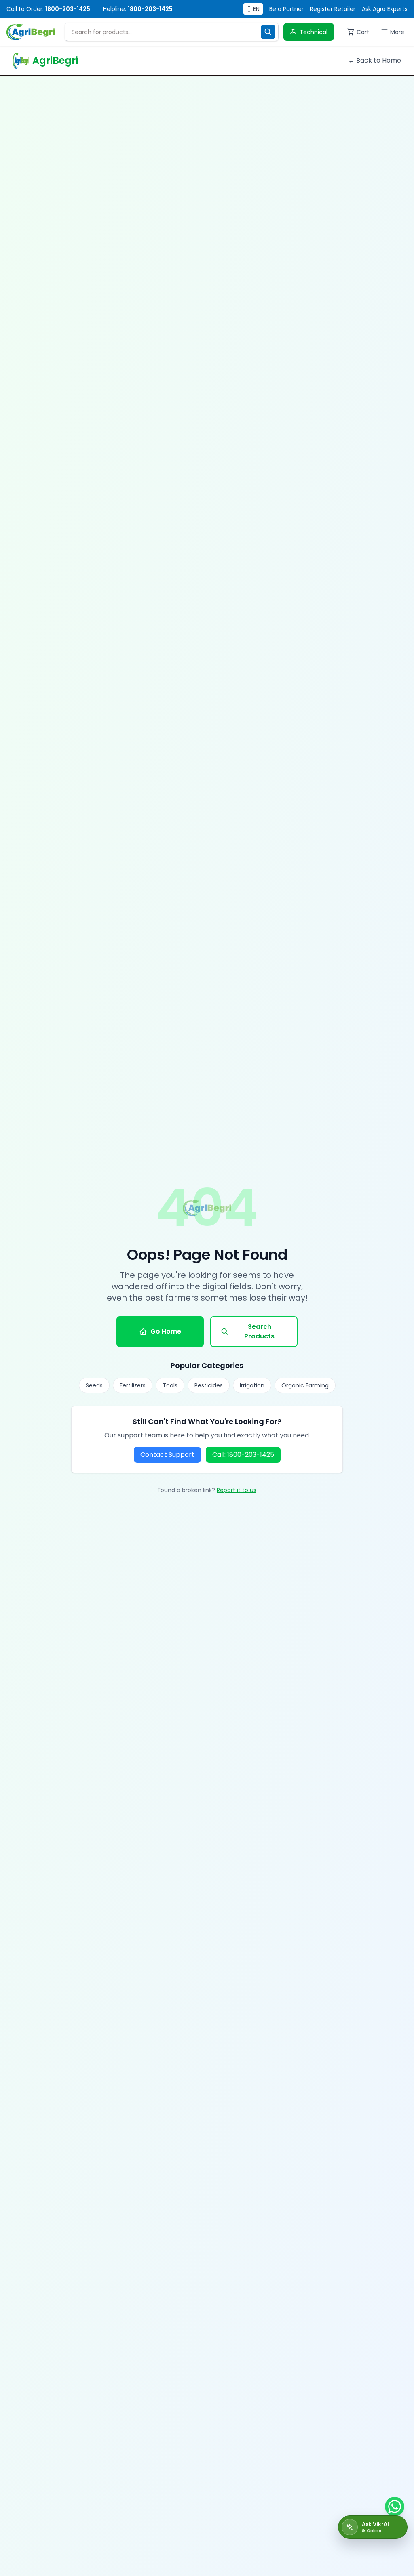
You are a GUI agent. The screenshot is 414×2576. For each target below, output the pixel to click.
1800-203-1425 (68, 9)
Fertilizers (133, 1385)
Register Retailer (333, 9)
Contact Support (167, 1455)
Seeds (94, 1385)
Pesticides (209, 1385)
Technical (314, 32)
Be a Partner (286, 9)
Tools (170, 1385)
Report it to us (237, 1490)
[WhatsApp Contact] (395, 2507)
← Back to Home (375, 60)
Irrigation (252, 1385)
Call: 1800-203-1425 (243, 1455)
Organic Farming (305, 1385)
